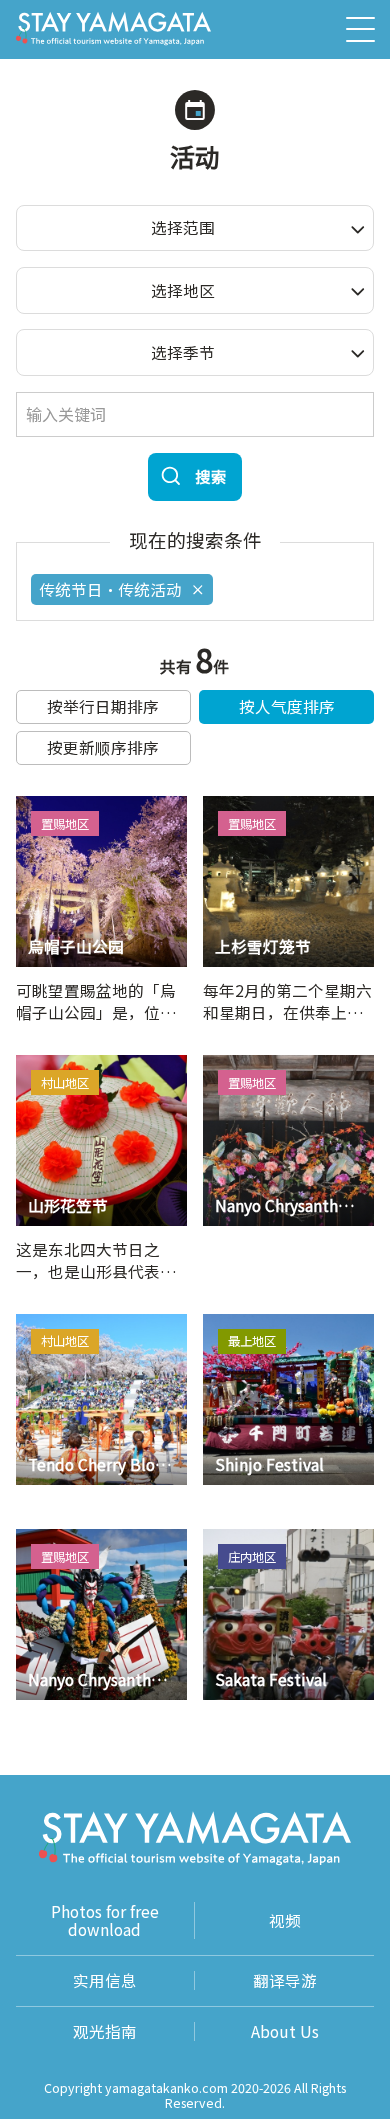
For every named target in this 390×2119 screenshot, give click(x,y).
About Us (285, 2031)
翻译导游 (285, 1980)
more (35, 805)
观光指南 (105, 2031)
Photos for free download (105, 1920)
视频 (285, 1920)
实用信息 (105, 1980)
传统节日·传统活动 (110, 589)
